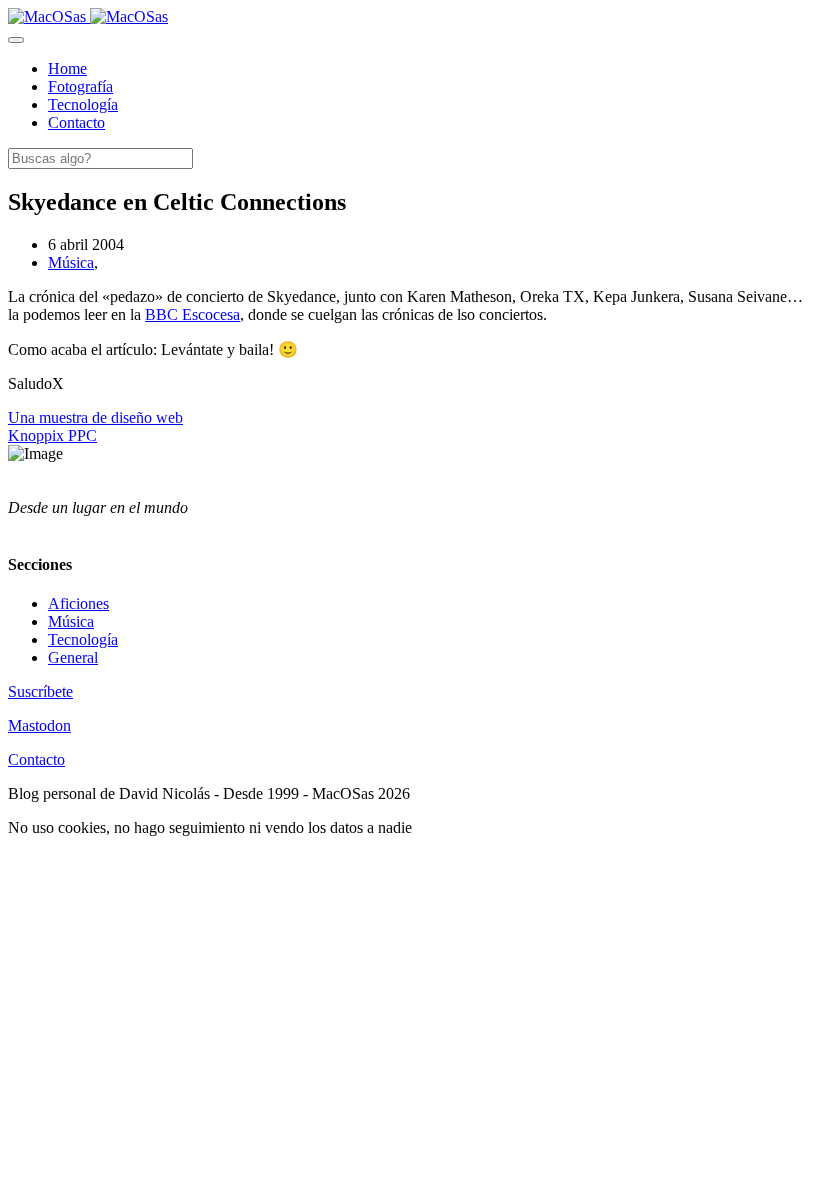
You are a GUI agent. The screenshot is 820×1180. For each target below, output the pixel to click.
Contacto (36, 759)
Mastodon (39, 725)
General (73, 657)
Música (71, 262)
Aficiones (78, 603)
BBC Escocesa (192, 314)
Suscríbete (40, 691)
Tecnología (83, 639)
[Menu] (16, 40)
